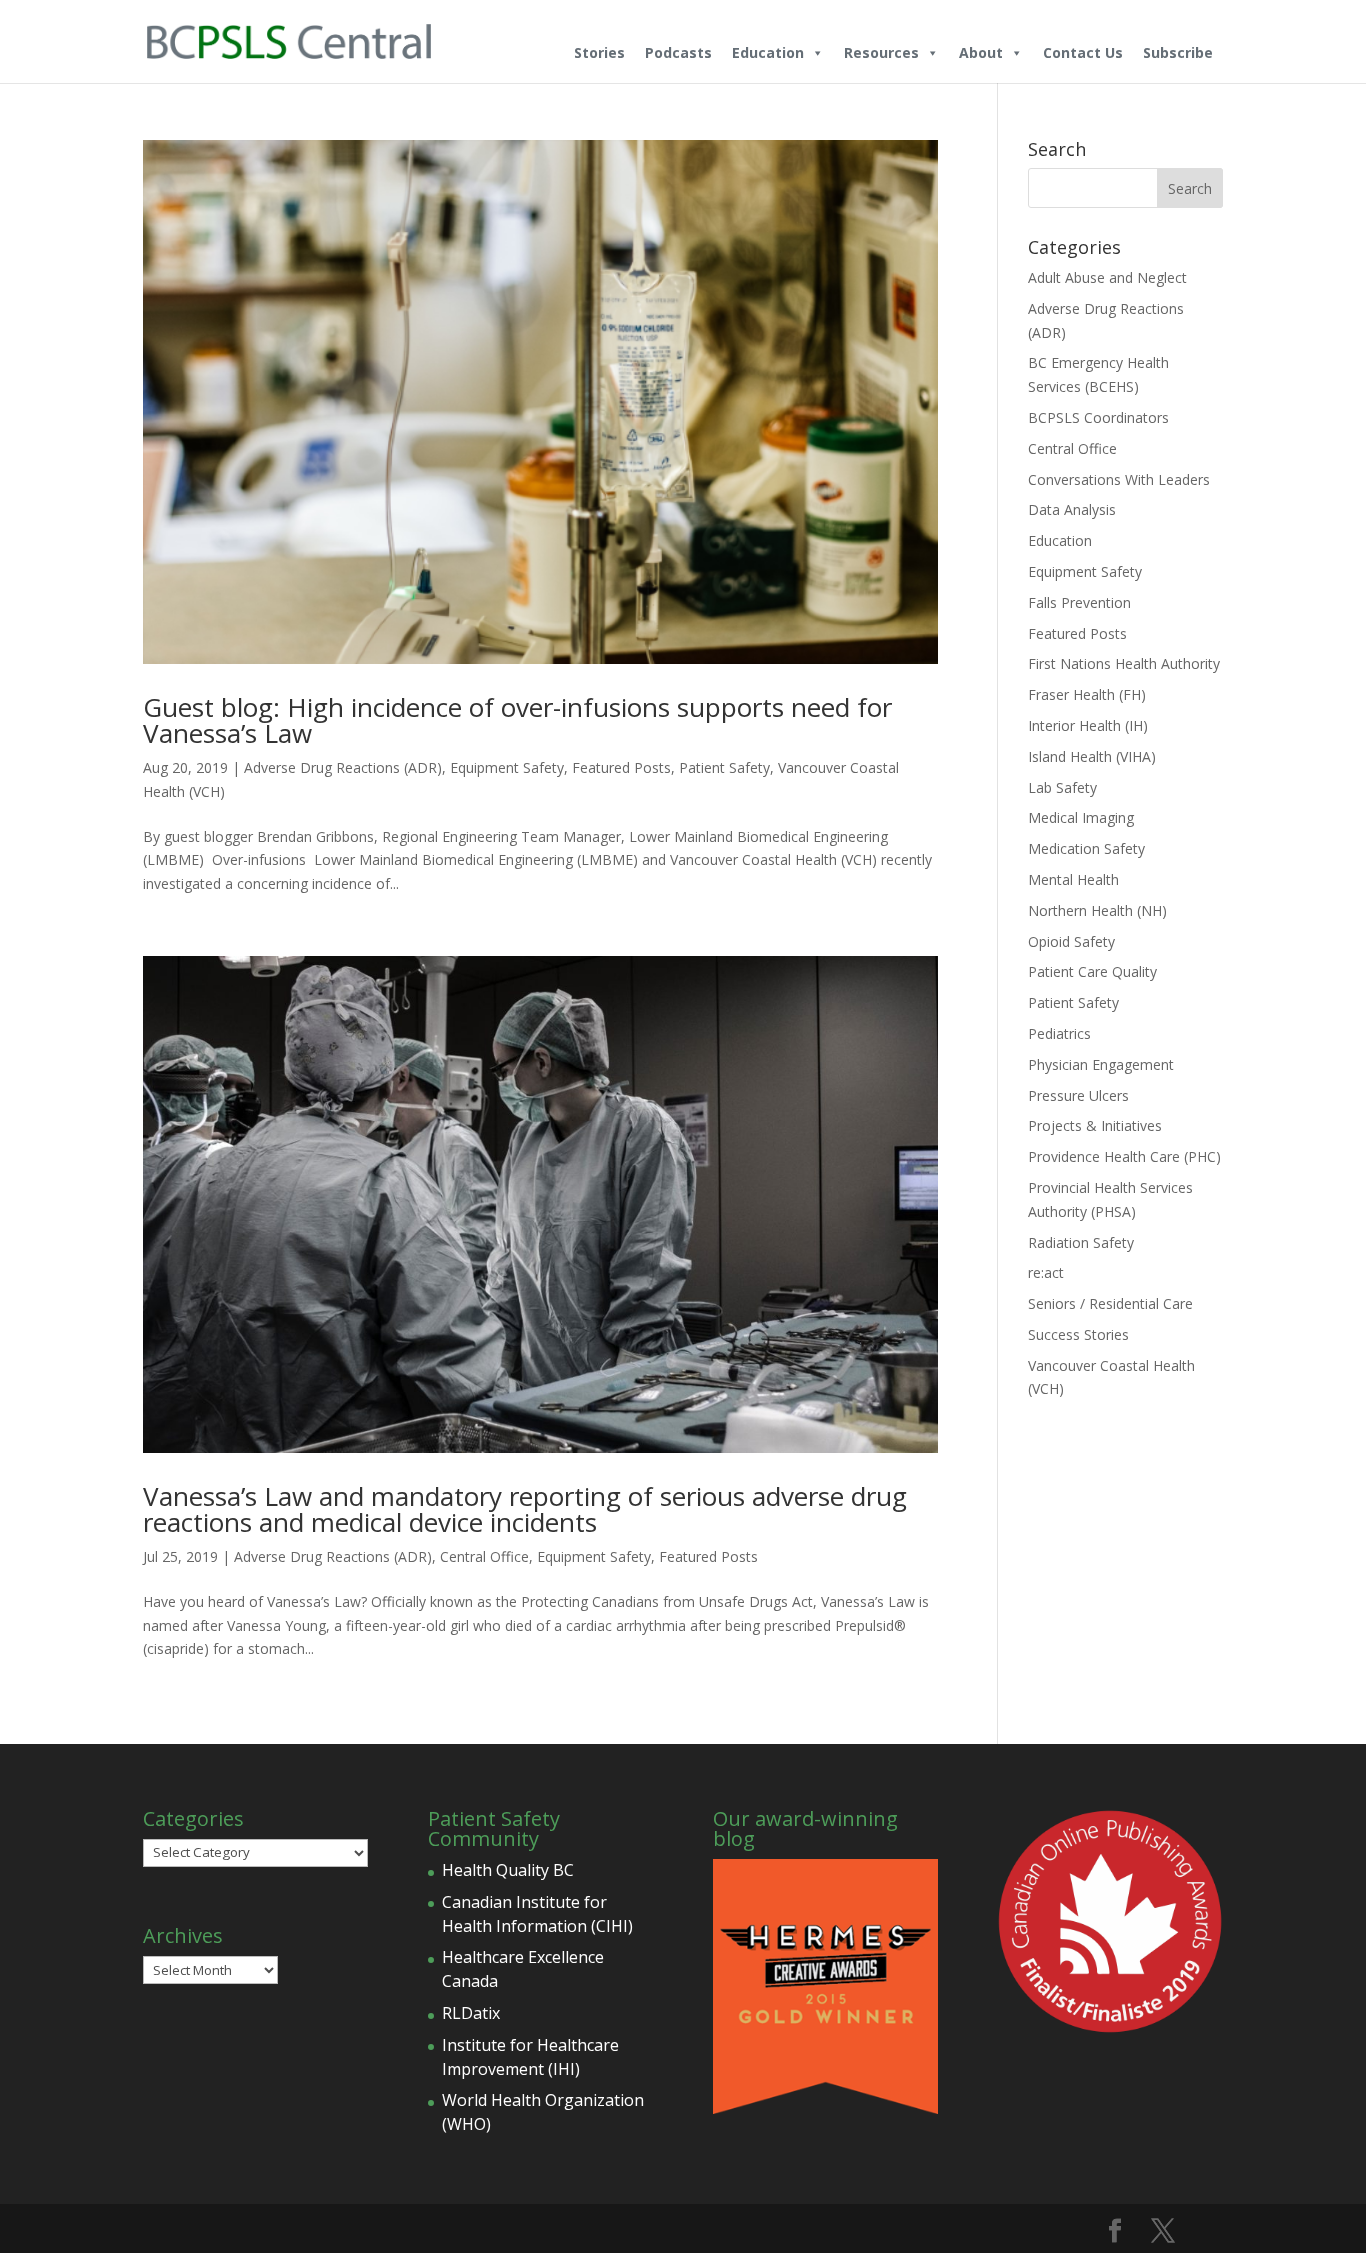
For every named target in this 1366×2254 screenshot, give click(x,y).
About (981, 52)
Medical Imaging (1081, 817)
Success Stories (1078, 1334)
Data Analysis (1072, 509)
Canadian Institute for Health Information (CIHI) (537, 1914)
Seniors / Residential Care (1110, 1303)
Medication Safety (1086, 848)
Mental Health (1073, 879)
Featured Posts (621, 767)
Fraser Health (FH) (1087, 694)
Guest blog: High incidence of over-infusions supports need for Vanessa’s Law (517, 720)
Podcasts (678, 52)
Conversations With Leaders (1119, 479)
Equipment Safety (507, 767)
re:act (1046, 1272)
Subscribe (1178, 52)
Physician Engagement (1101, 1064)
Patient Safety (724, 767)
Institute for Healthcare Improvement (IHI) (530, 2057)
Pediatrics (1059, 1033)
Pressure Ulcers (1078, 1095)
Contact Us (1083, 52)
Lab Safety (1062, 787)
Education (768, 52)
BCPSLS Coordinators (1098, 417)
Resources (881, 52)
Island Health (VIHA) (1092, 756)
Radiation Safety (1081, 1242)
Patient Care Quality (1092, 971)
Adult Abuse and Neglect (1107, 277)
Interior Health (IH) (1088, 725)
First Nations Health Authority (1124, 663)
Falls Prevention (1079, 602)
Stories (599, 52)
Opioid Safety (1071, 941)
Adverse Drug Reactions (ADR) (343, 767)
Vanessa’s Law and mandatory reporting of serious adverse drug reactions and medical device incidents (525, 1509)
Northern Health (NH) (1097, 910)
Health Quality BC (508, 1870)
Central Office (484, 1556)
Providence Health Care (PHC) (1124, 1156)
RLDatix (471, 2013)
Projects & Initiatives (1095, 1125)
